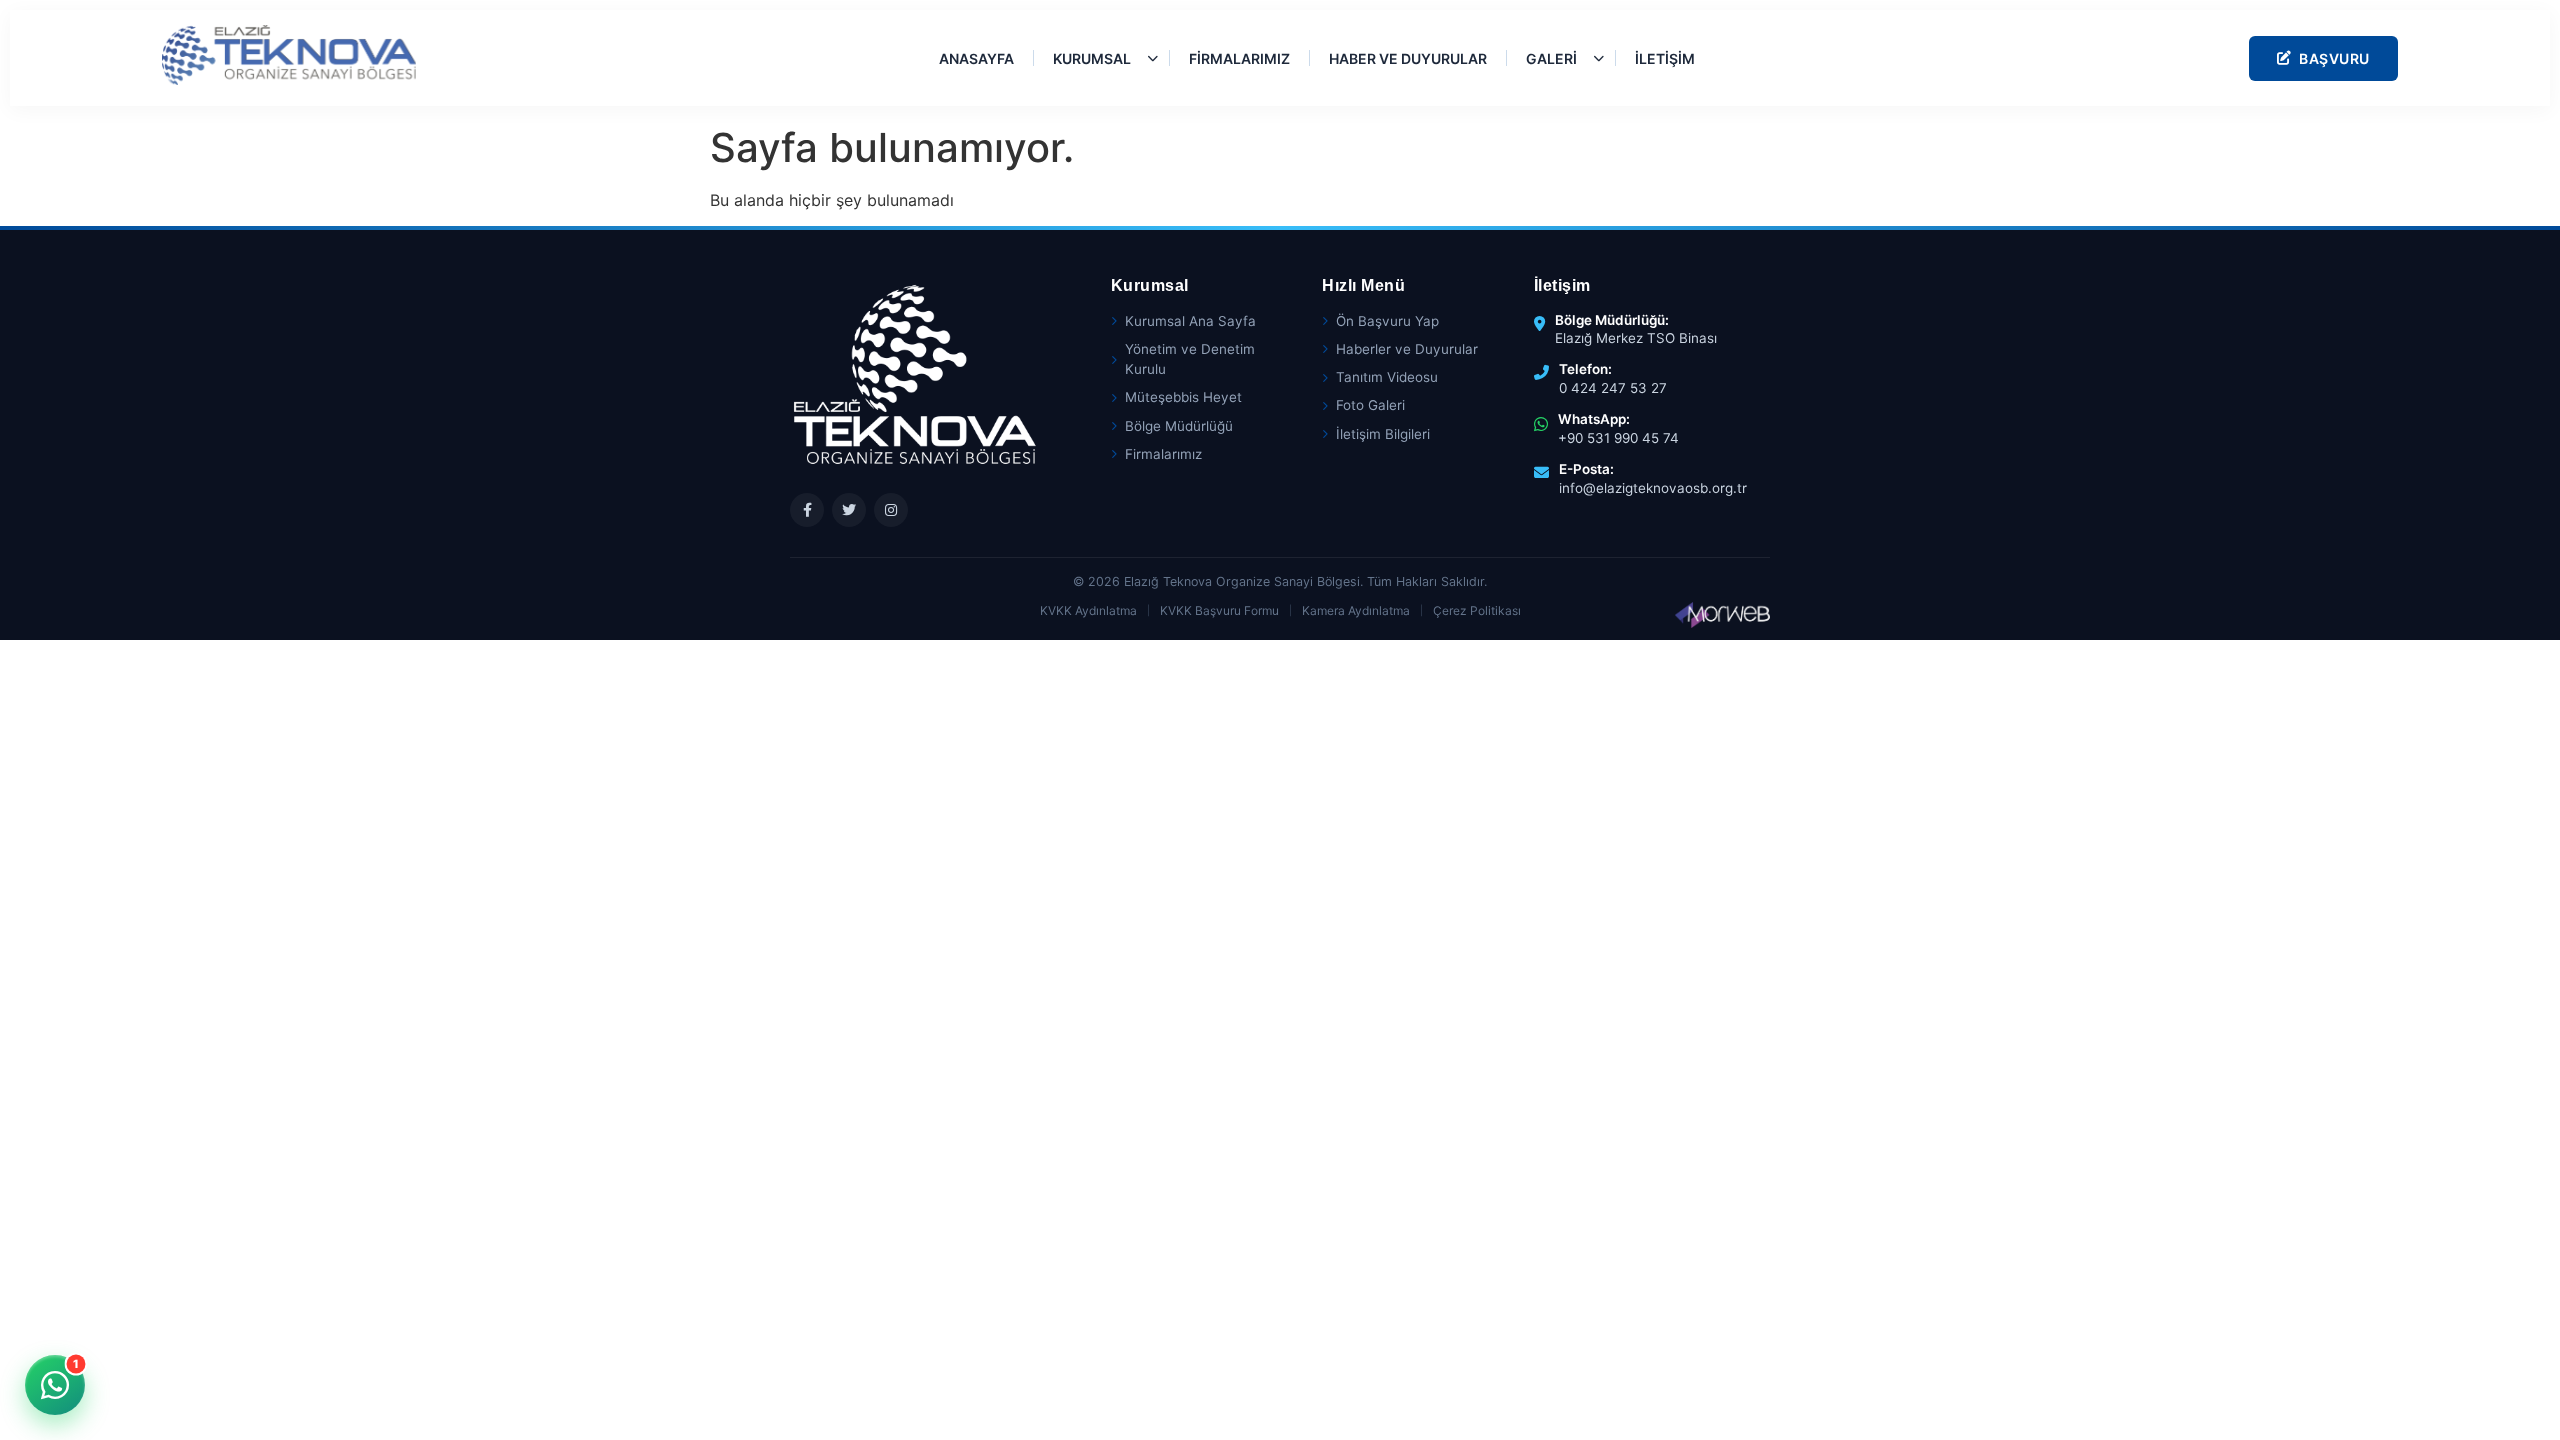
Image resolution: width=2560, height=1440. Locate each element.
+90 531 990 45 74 (1618, 438)
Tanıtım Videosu (1387, 377)
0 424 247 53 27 (1613, 388)
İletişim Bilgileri (1383, 434)
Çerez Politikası (1477, 610)
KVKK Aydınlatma (1088, 610)
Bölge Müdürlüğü (1179, 426)
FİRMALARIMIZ (1239, 58)
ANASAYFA (976, 58)
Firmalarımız (1163, 454)
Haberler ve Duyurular (1407, 349)
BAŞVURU (2334, 58)
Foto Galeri (1370, 405)
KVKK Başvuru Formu (1219, 610)
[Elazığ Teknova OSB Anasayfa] (289, 55)
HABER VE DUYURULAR (1408, 58)
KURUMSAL (1092, 58)
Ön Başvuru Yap (1387, 321)
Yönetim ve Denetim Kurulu (1190, 359)
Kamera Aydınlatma (1356, 610)
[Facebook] (807, 510)
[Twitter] (849, 510)
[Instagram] (891, 510)
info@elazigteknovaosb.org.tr (1653, 488)
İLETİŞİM (1665, 58)
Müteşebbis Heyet (1183, 397)
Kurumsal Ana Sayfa (1190, 321)
